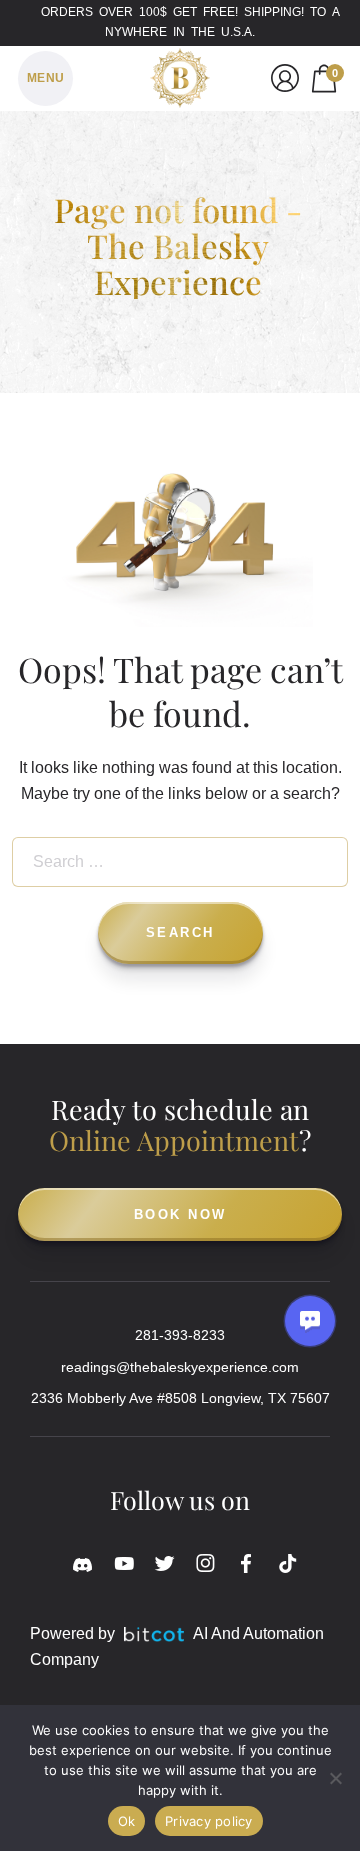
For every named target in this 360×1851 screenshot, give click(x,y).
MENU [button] (46, 78)
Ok (127, 1821)
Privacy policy (209, 1821)
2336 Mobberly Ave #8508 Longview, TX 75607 (180, 1398)
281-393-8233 (180, 1335)
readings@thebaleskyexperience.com (180, 1367)
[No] (335, 1778)
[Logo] (180, 74)
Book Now (180, 1214)
